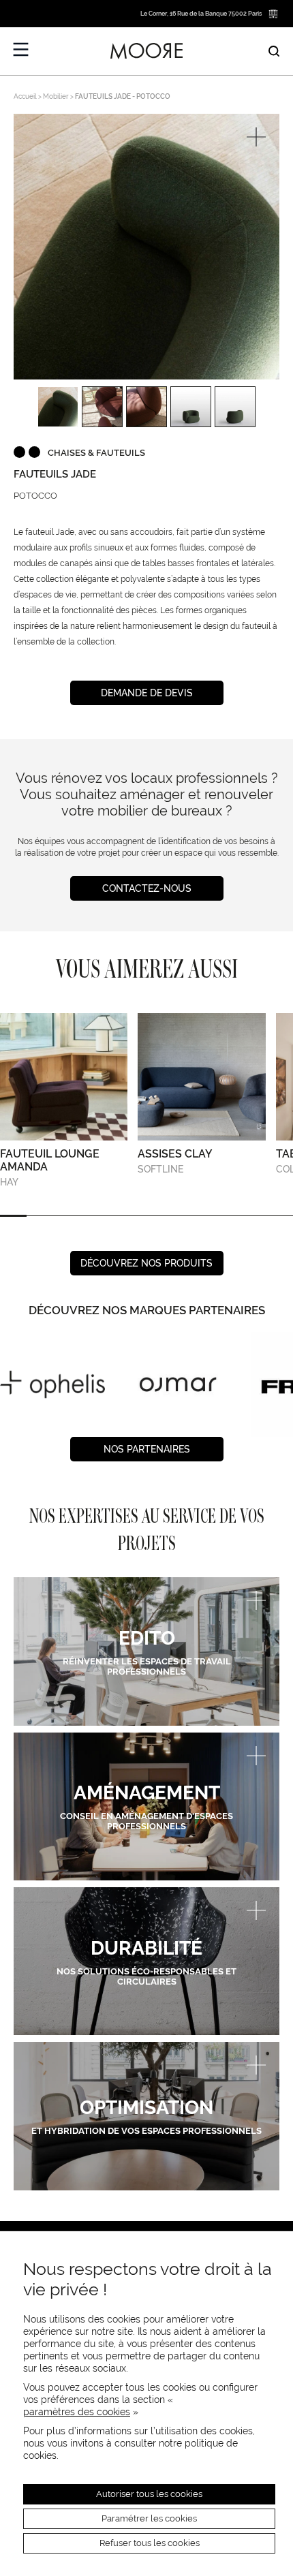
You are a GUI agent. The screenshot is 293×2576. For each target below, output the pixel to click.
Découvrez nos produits (146, 1263)
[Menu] (21, 50)
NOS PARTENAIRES (147, 1449)
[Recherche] (274, 51)
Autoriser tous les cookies (149, 2494)
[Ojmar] (52, 1384)
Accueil (25, 96)
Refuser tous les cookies (150, 2543)
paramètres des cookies (77, 2412)
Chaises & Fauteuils (96, 453)
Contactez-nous (147, 888)
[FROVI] (178, 1384)
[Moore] (146, 51)
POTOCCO (35, 496)
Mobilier (56, 96)
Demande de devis (147, 693)
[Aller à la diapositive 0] (13, 1216)
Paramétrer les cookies (149, 2518)
